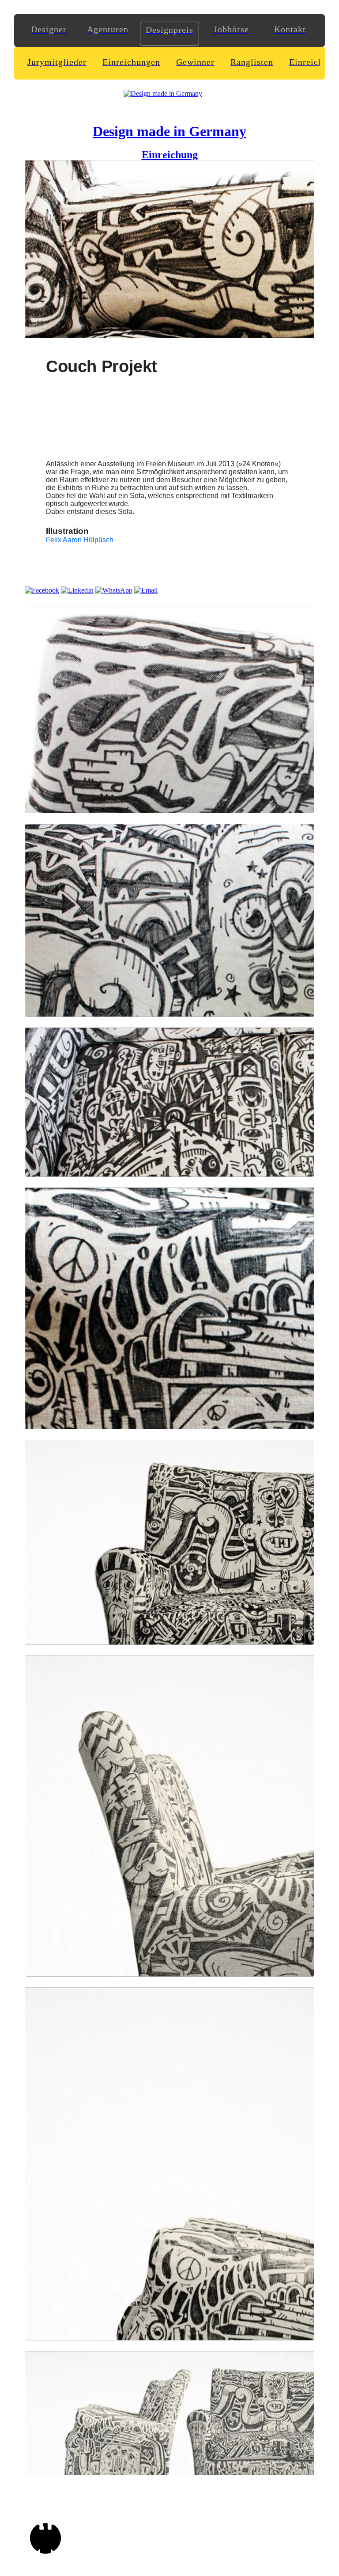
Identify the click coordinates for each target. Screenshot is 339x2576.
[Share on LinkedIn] (77, 590)
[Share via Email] (146, 590)
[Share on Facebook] (42, 590)
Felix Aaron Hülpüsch (80, 540)
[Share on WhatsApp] (114, 590)
